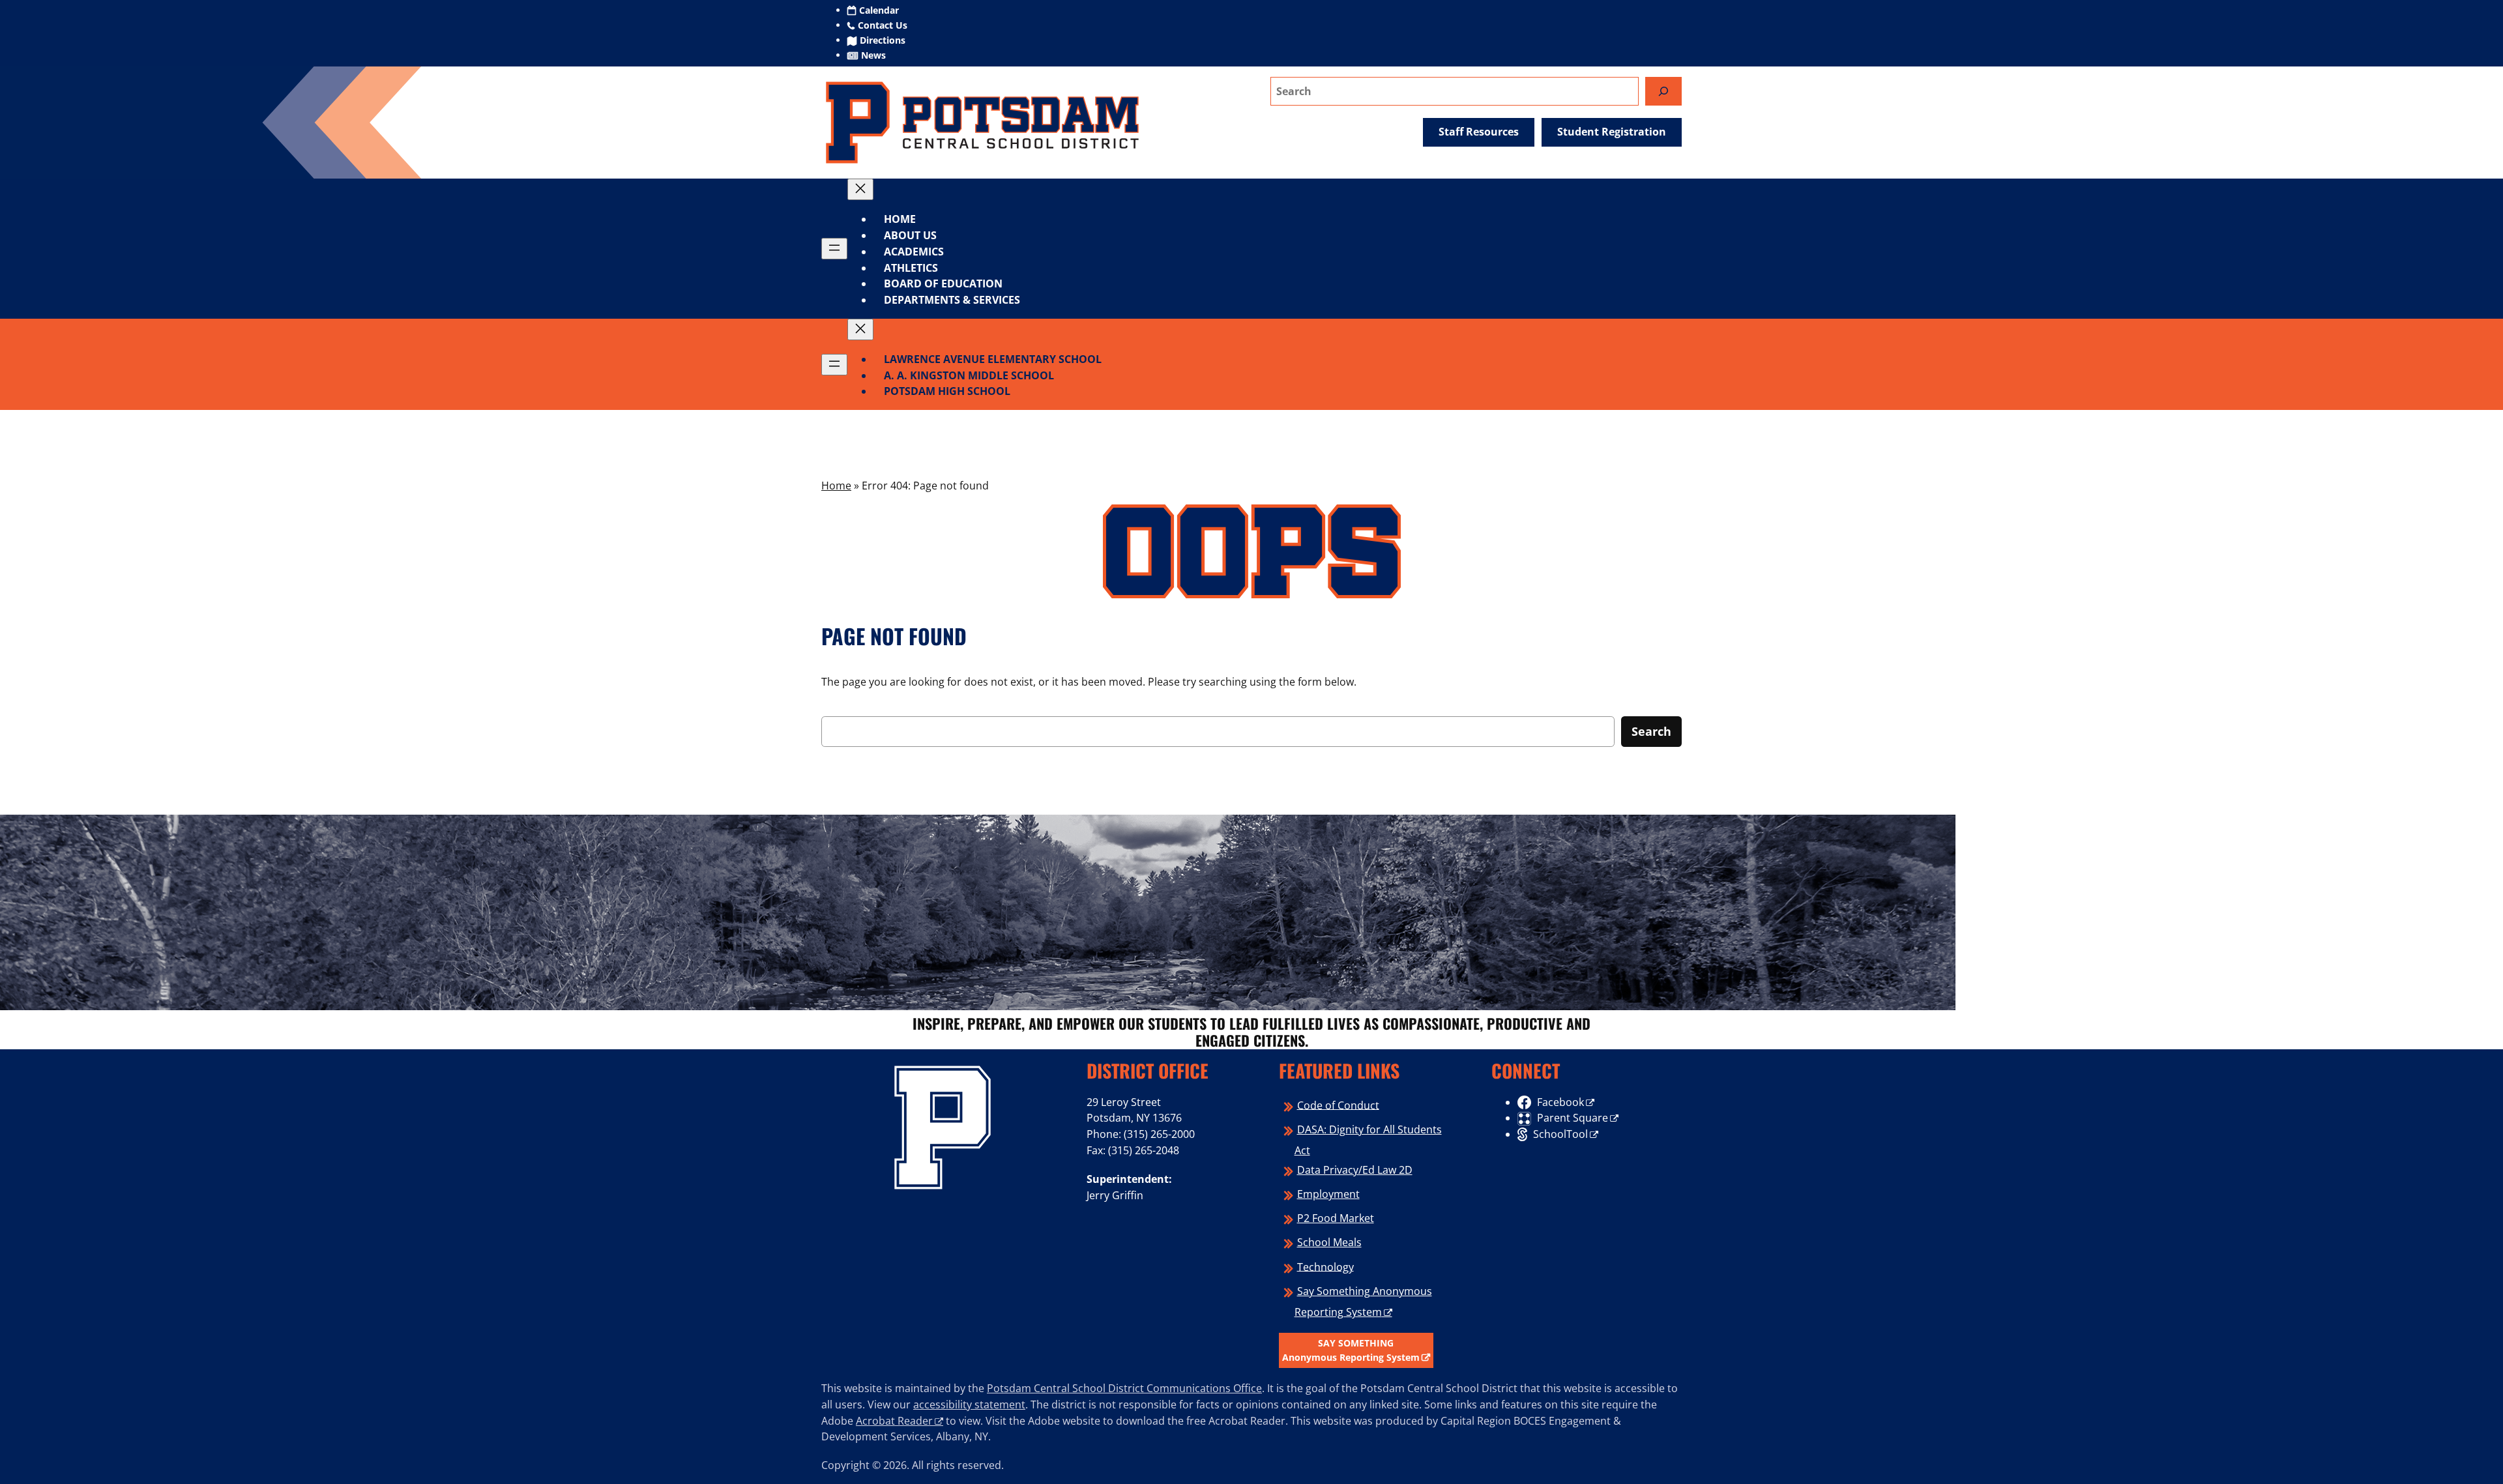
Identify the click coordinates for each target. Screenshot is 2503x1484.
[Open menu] (834, 249)
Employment (1328, 1194)
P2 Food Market (1336, 1218)
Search (1651, 731)
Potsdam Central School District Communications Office (1124, 1388)
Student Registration (1612, 132)
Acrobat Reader (894, 1421)
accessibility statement (969, 1404)
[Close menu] (860, 189)
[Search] (1663, 91)
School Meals (1329, 1242)
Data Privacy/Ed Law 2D (1355, 1170)
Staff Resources (1479, 132)
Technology (1325, 1266)
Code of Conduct (1338, 1105)
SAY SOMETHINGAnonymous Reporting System (1351, 1350)
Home (900, 219)
